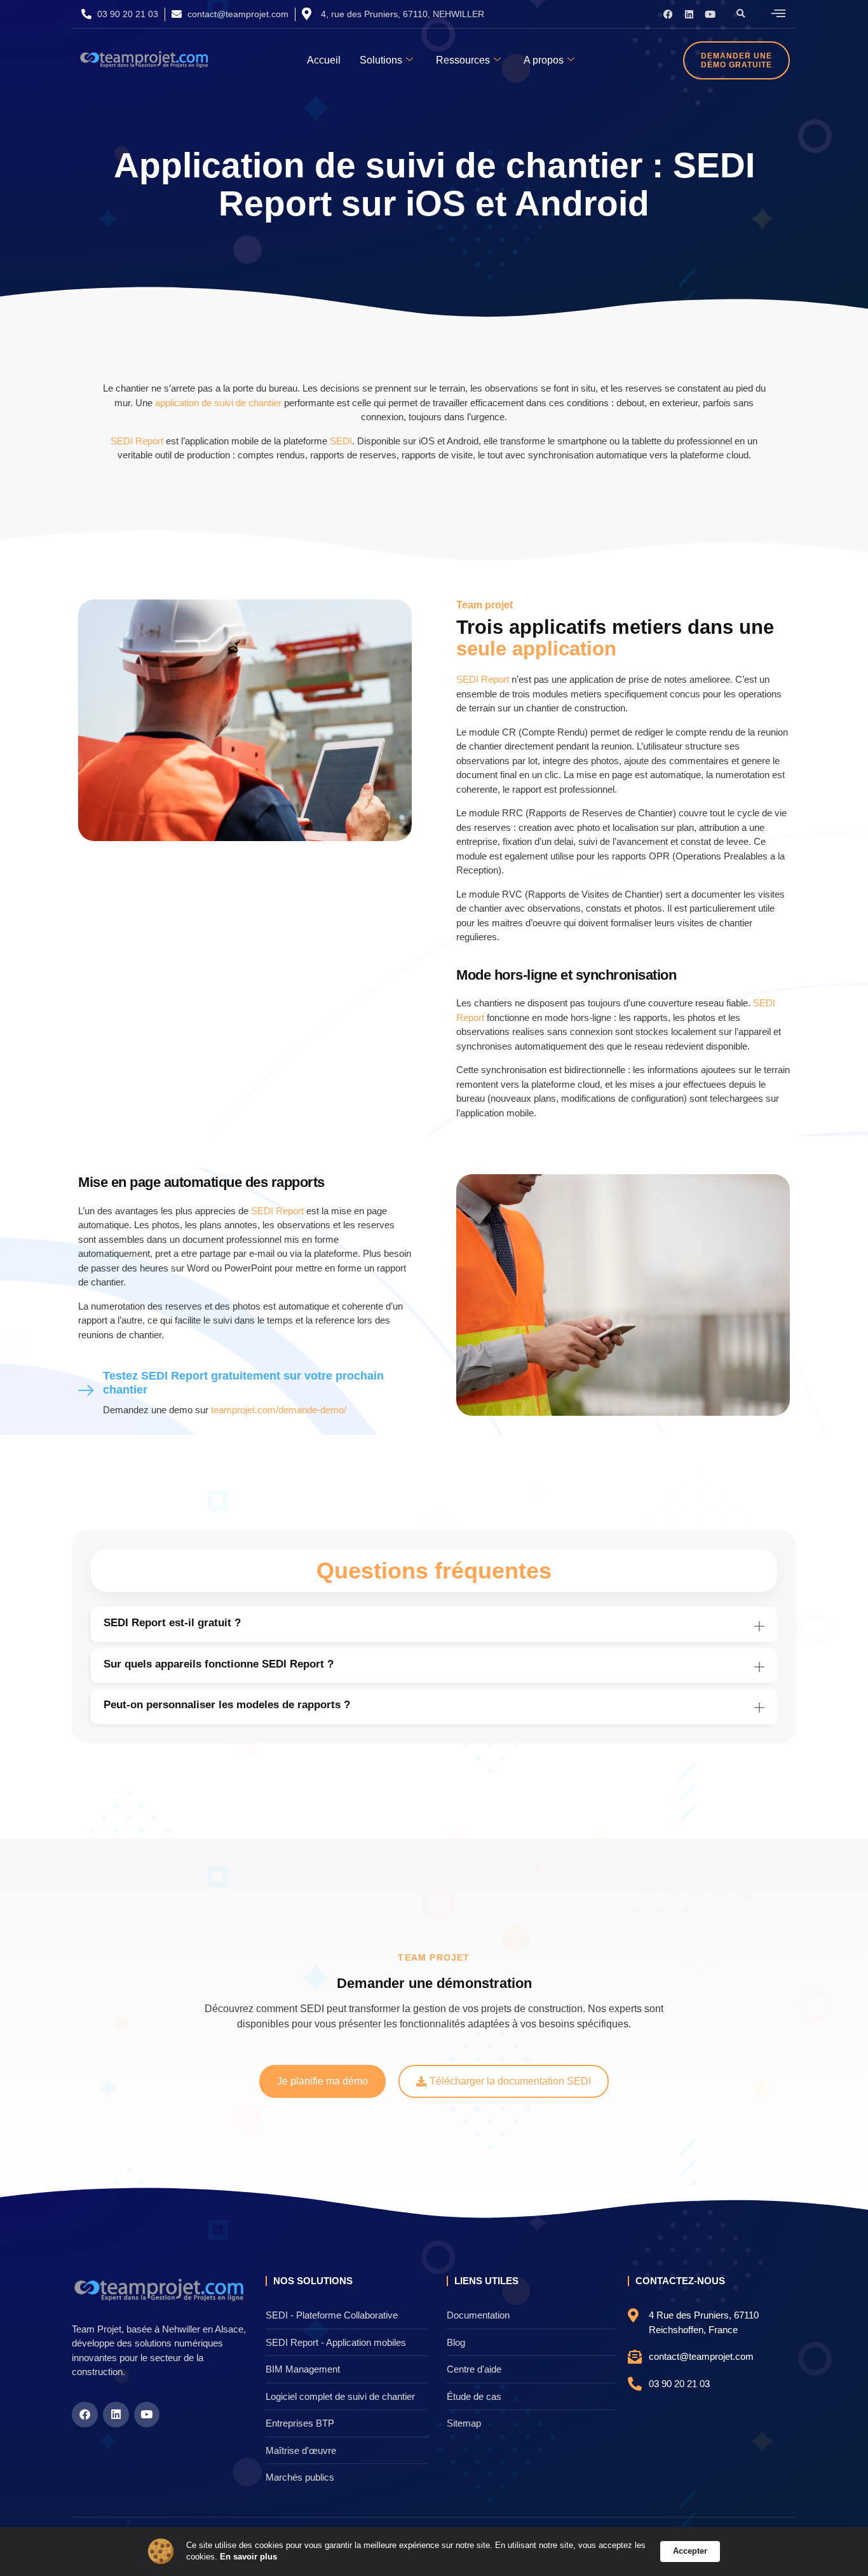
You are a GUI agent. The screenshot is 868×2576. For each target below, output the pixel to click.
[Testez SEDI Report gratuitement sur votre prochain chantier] (86, 1391)
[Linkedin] (689, 14)
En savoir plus (248, 2557)
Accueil (324, 60)
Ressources (463, 60)
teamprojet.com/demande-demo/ (279, 1410)
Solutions (381, 60)
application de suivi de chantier (218, 403)
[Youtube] (710, 14)
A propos (544, 60)
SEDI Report (137, 441)
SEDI (341, 441)
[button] (741, 14)
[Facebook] (668, 14)
